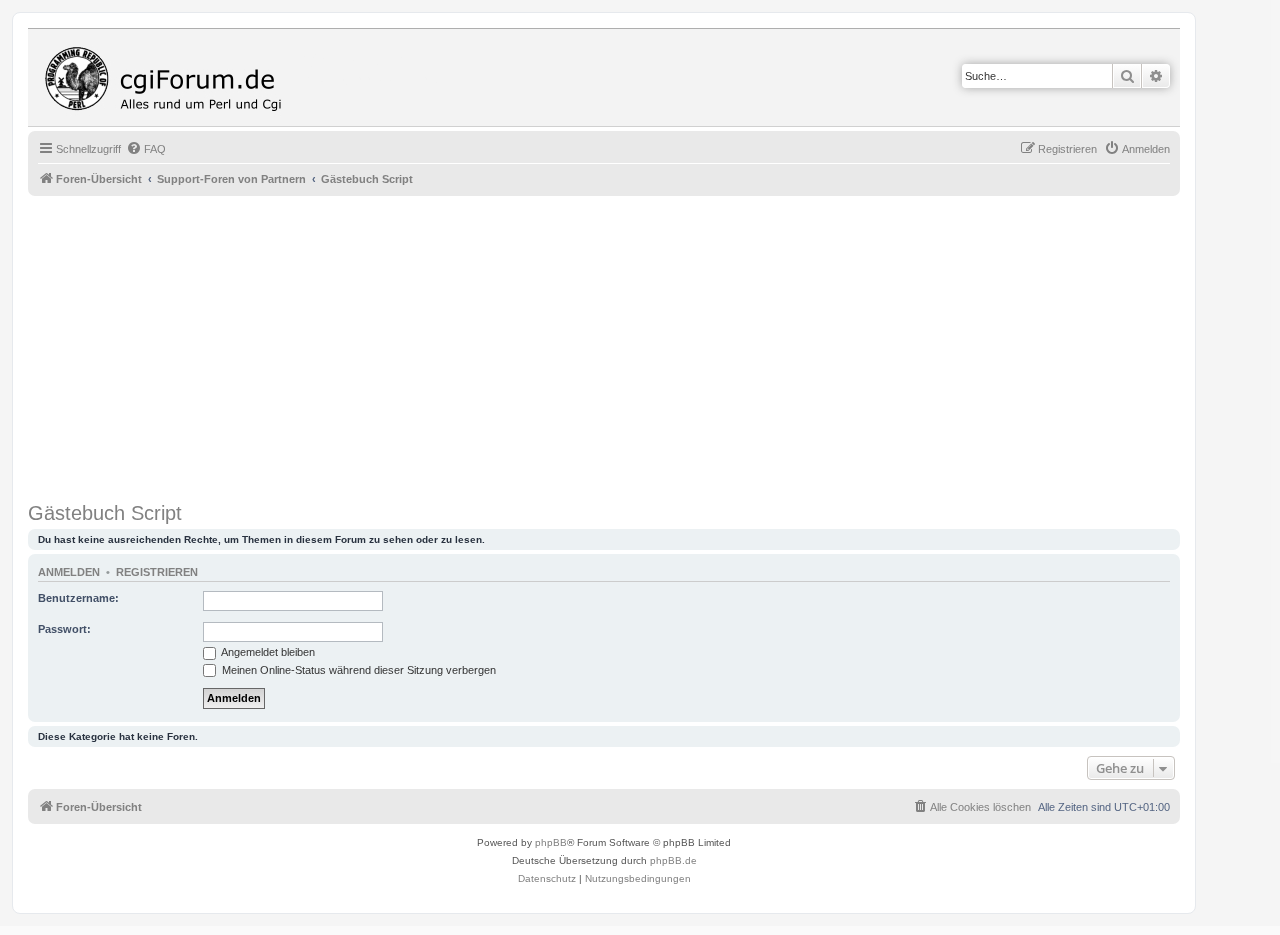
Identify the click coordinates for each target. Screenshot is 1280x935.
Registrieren (157, 572)
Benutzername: (78, 598)
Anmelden (69, 572)
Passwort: (64, 629)
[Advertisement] (628, 346)
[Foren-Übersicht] (168, 77)
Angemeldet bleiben (267, 652)
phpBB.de (673, 860)
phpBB (551, 842)
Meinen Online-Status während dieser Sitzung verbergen (357, 670)
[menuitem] (146, 149)
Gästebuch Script (105, 513)
